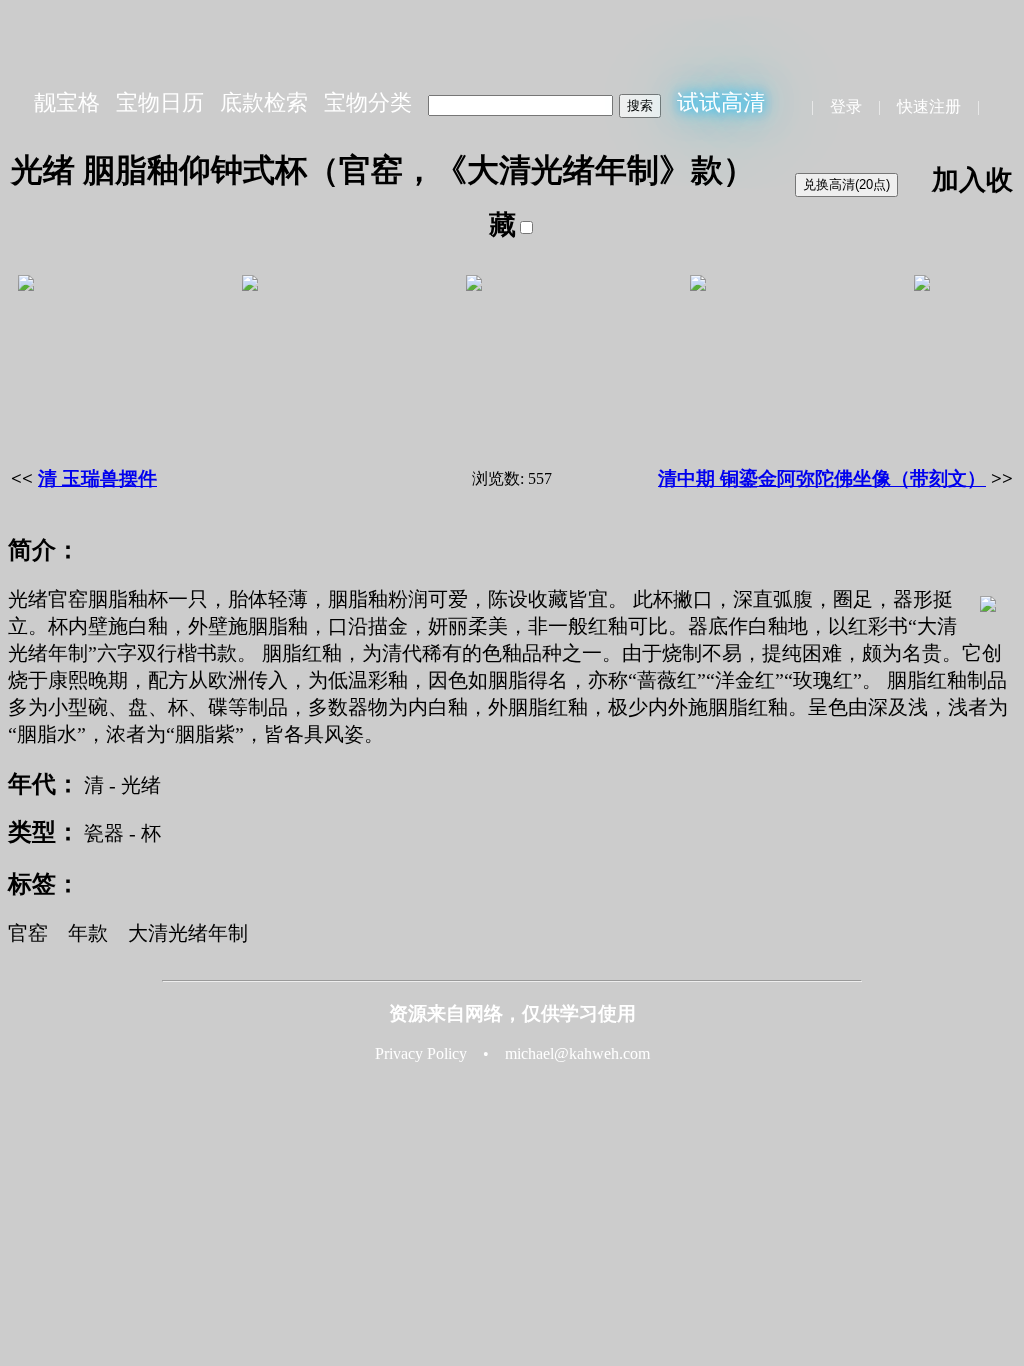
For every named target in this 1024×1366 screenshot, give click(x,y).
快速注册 (929, 106)
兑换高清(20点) (846, 184)
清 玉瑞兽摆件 (97, 478)
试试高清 (721, 102)
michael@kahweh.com (577, 1053)
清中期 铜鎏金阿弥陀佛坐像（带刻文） (822, 478)
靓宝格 (67, 102)
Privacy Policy (421, 1053)
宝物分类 (368, 102)
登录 (846, 106)
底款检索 (264, 102)
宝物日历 (160, 102)
